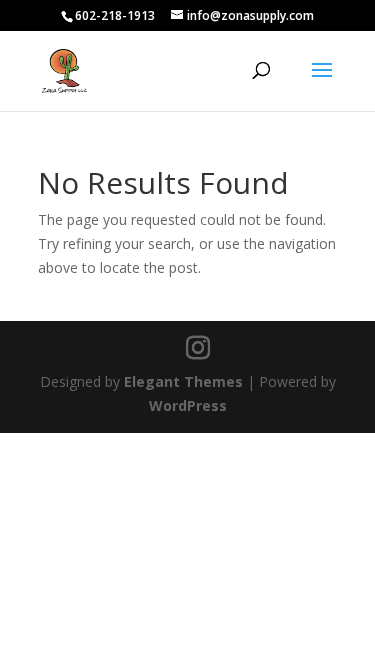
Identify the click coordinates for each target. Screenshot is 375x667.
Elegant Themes (183, 381)
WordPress (188, 405)
